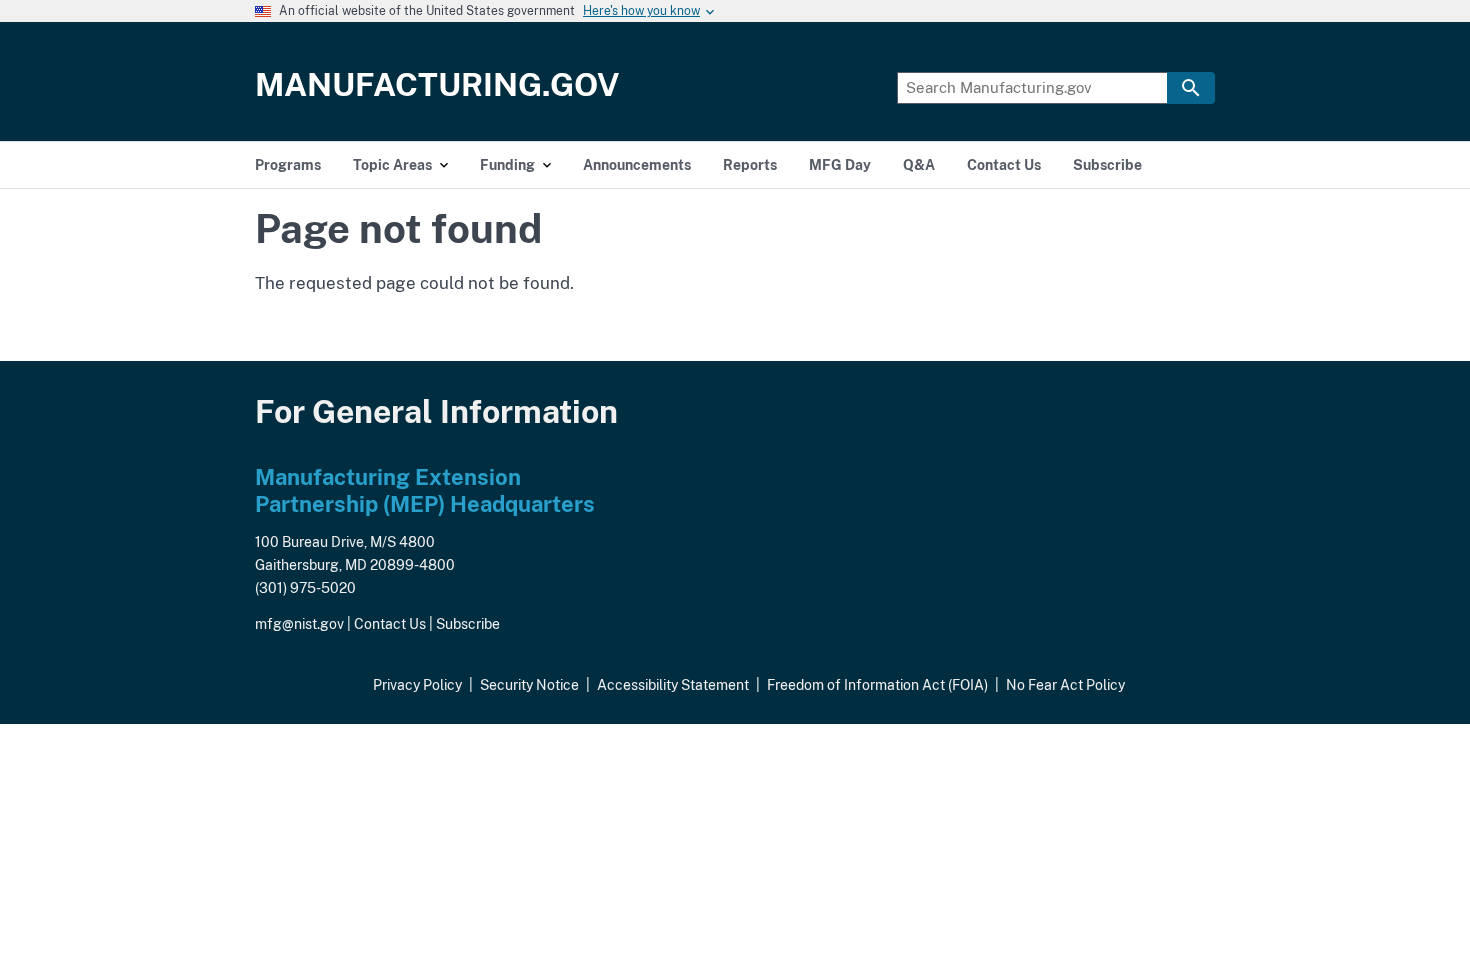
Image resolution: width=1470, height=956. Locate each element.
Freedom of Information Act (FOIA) (877, 685)
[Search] (1191, 88)
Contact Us (390, 624)
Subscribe (468, 624)
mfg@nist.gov (299, 624)
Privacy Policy (417, 685)
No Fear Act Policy (1065, 685)
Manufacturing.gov (437, 84)
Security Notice (529, 685)
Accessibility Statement (673, 685)
